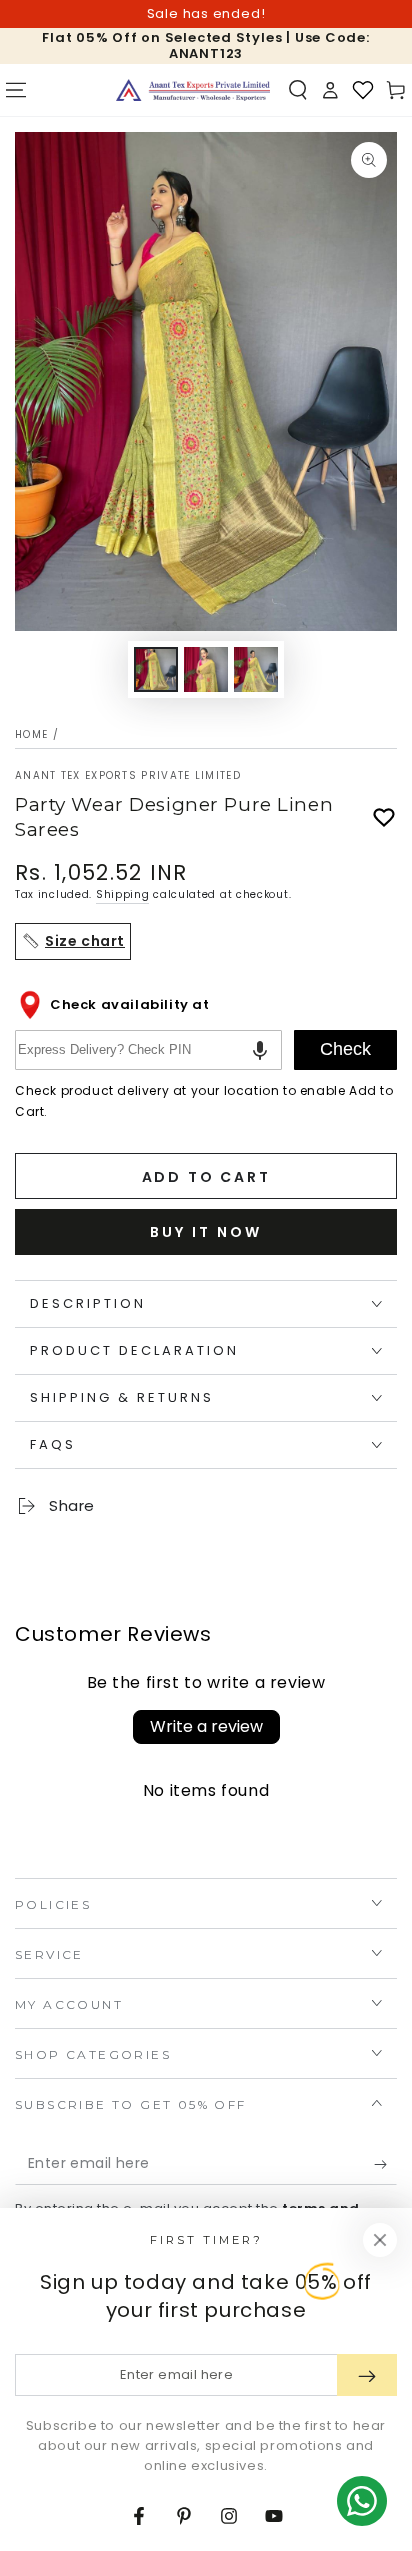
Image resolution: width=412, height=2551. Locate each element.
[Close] (380, 2240)
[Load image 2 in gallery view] (206, 669)
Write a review (206, 1726)
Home (31, 734)
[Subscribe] (385, 2165)
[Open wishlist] (363, 90)
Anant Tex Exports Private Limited (128, 776)
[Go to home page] (193, 90)
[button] (298, 90)
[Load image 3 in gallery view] (256, 669)
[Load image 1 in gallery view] (156, 669)
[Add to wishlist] (384, 818)
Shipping (123, 894)
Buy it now (206, 1232)
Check (345, 1049)
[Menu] (16, 90)
